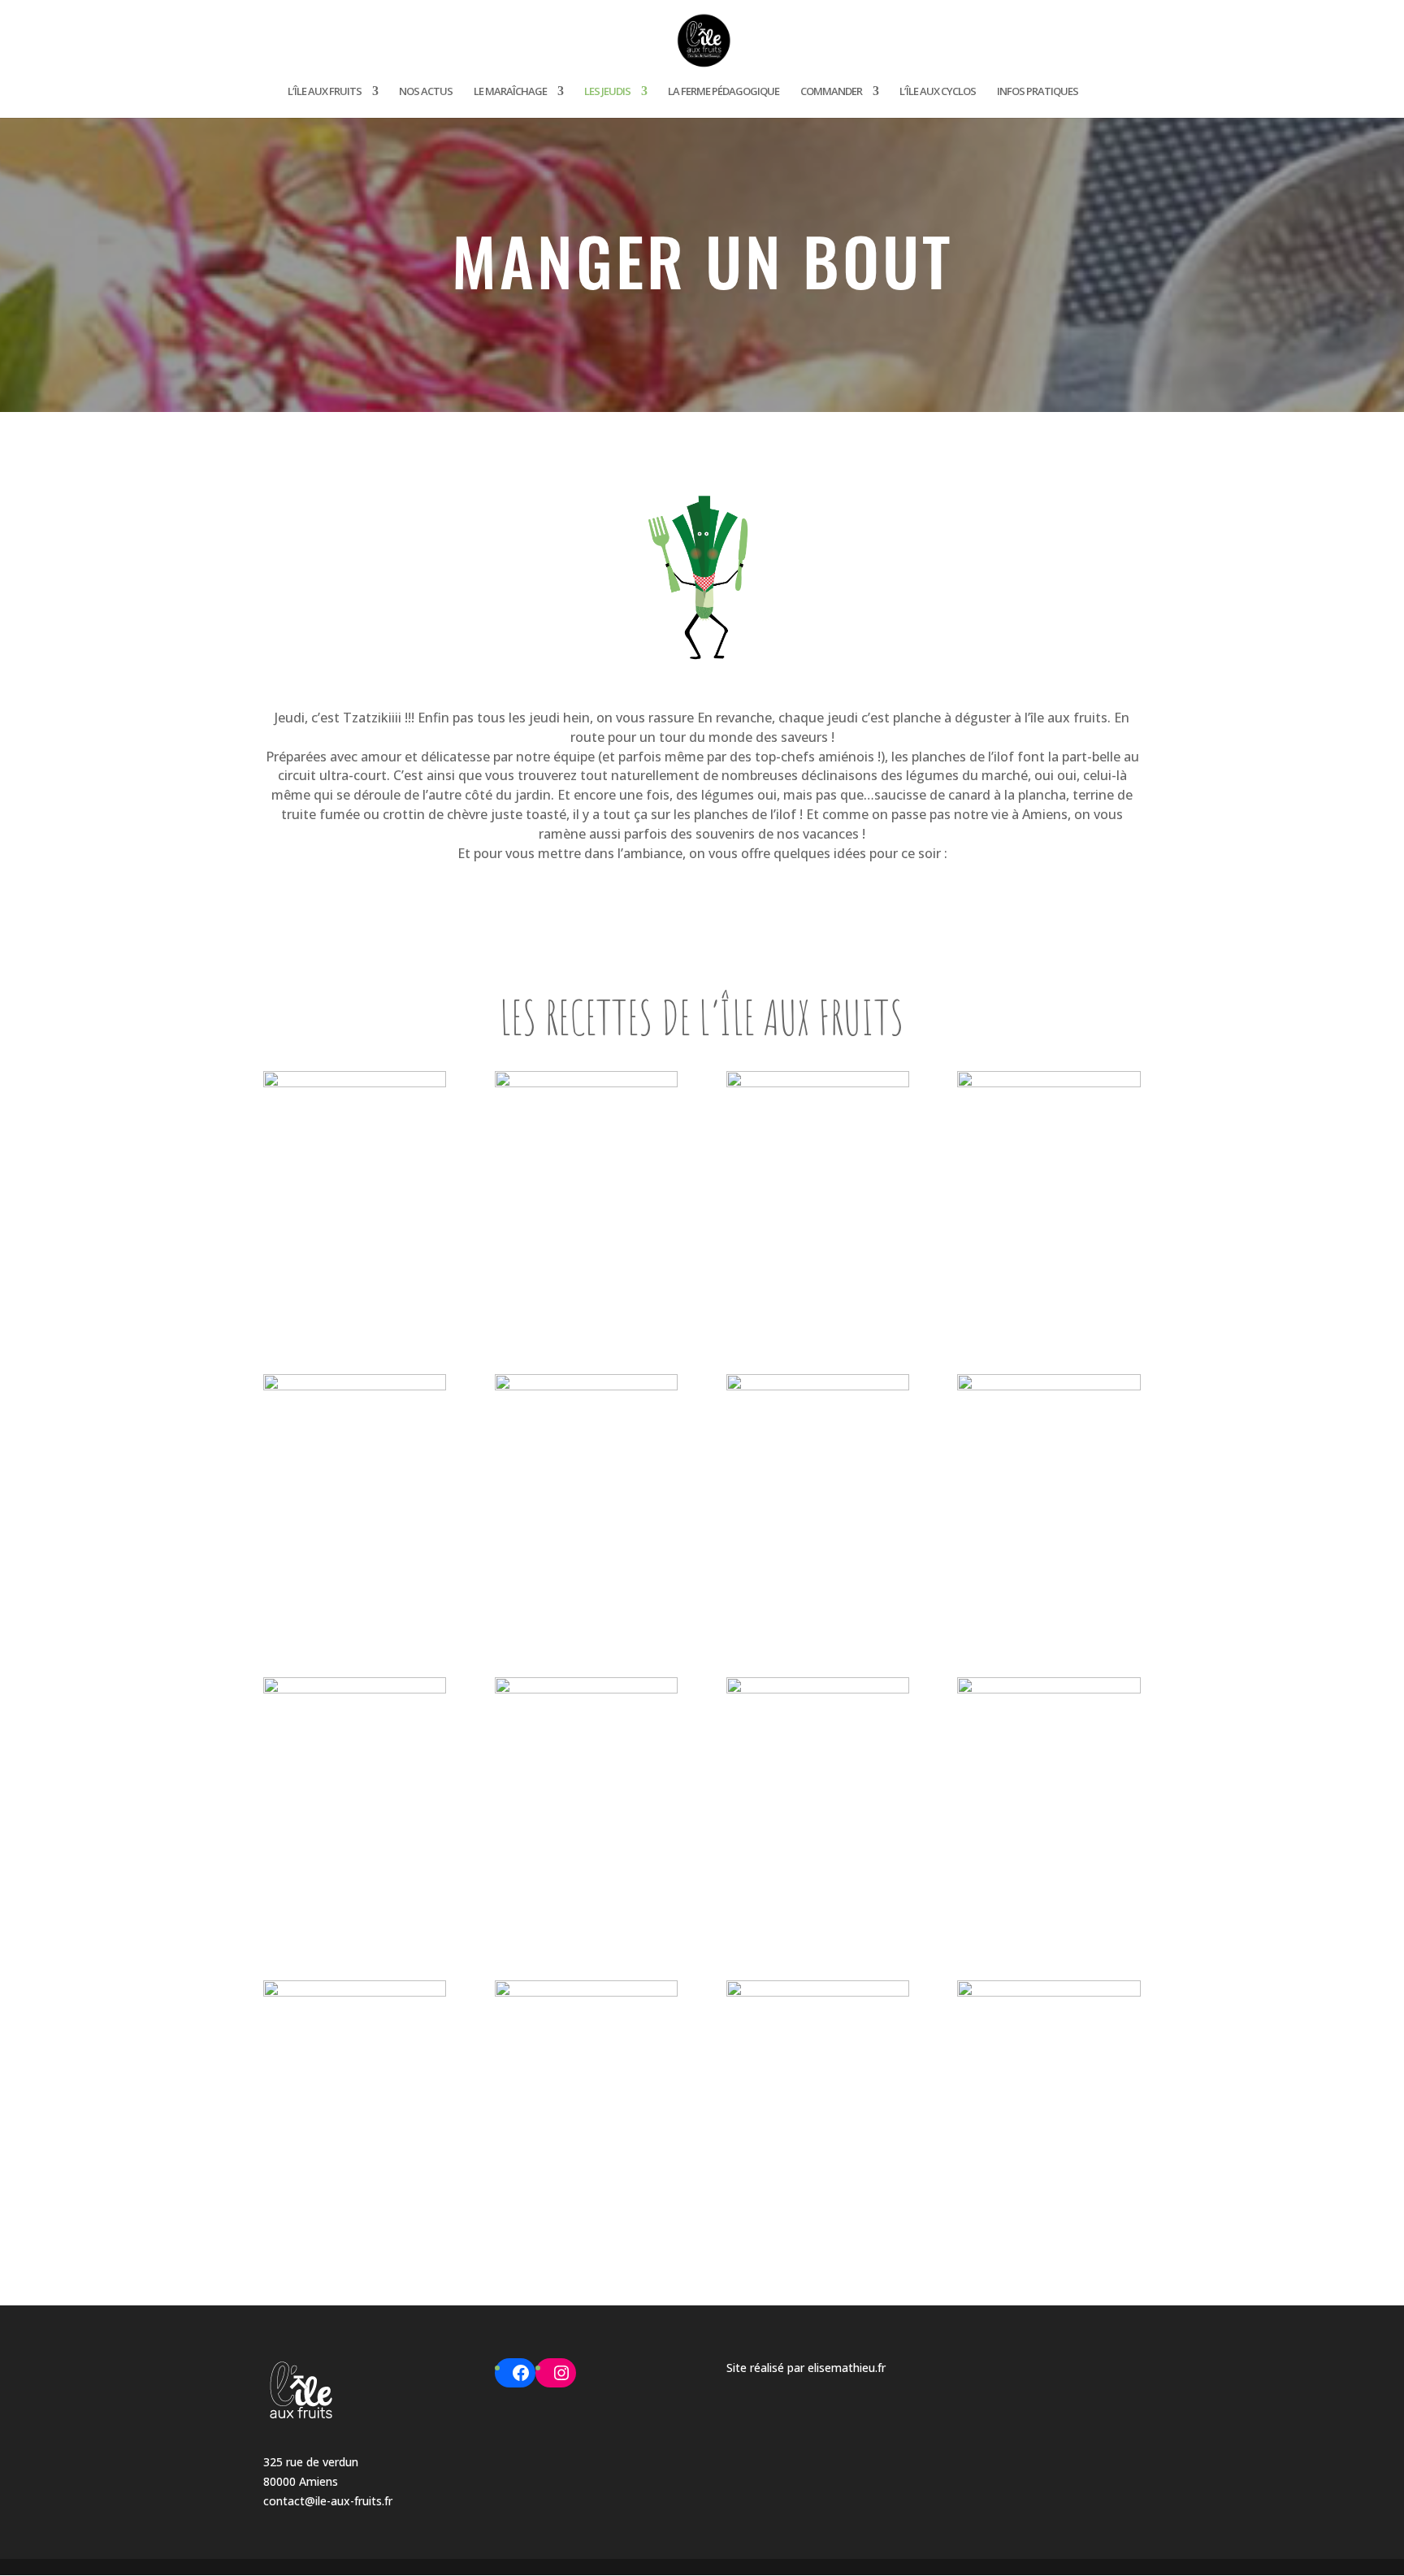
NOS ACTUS (426, 92)
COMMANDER (831, 92)
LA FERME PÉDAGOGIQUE (724, 92)
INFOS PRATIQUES (1038, 92)
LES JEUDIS (607, 92)
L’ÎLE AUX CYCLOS (938, 92)
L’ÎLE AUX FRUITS (325, 92)
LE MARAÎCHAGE (510, 92)
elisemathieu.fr (847, 2368)
